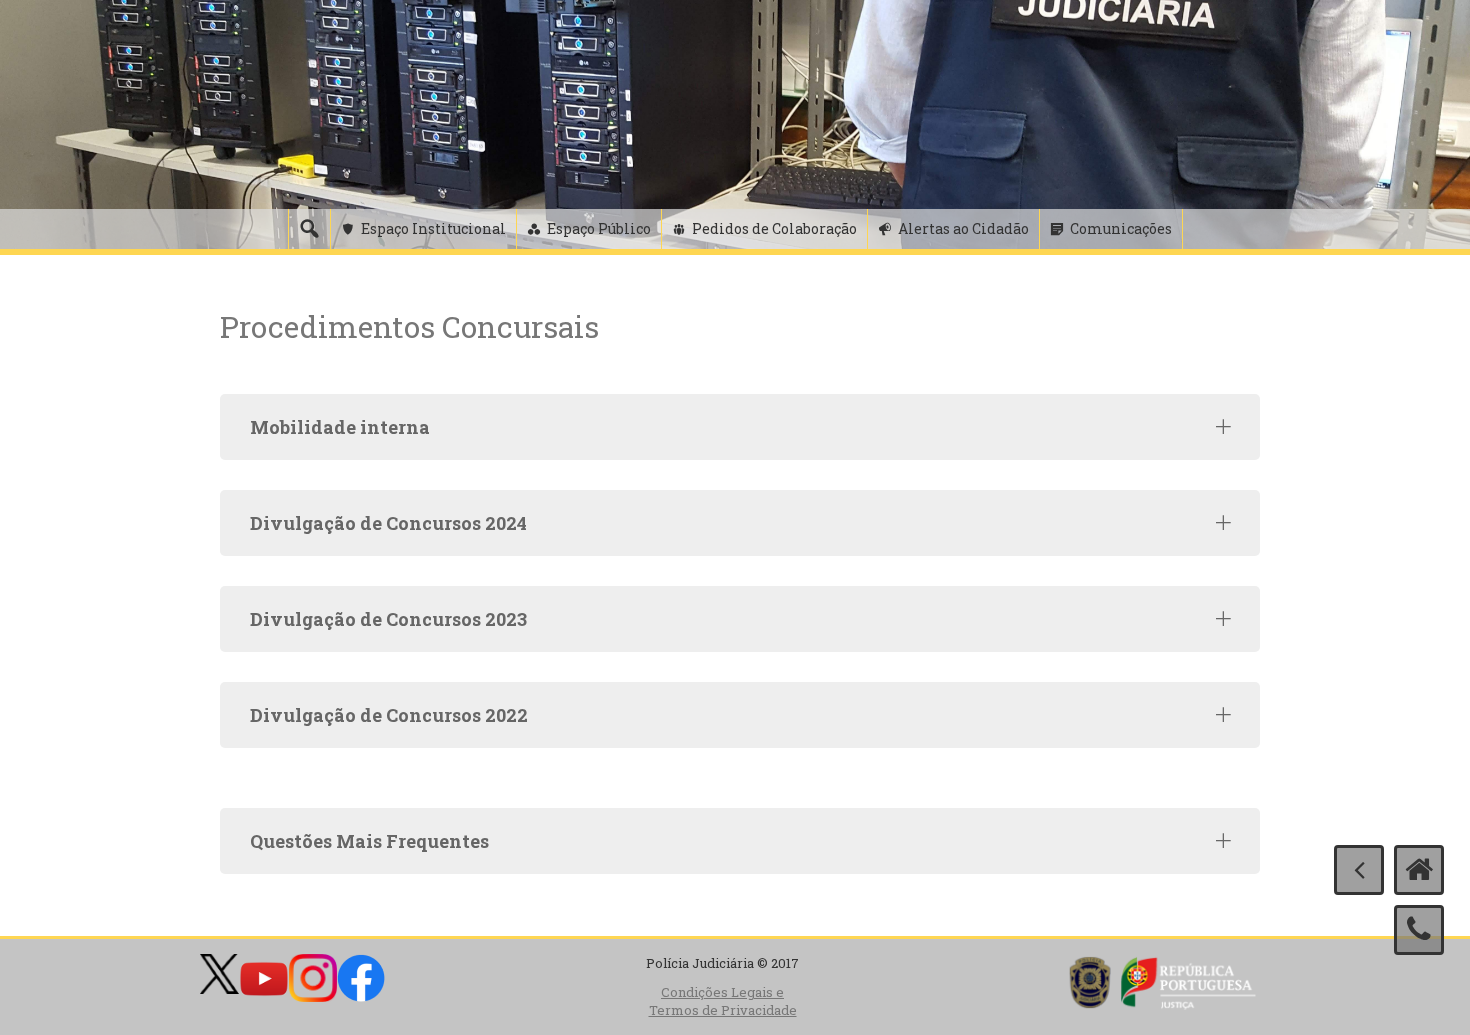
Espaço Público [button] (599, 228)
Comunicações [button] (1121, 228)
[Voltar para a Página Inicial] (1419, 870)
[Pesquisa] (309, 229)
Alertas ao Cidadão (963, 228)
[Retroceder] (1359, 870)
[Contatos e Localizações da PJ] (1419, 930)
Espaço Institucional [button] (433, 228)
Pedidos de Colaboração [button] (774, 228)
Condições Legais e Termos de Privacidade (723, 1001)
